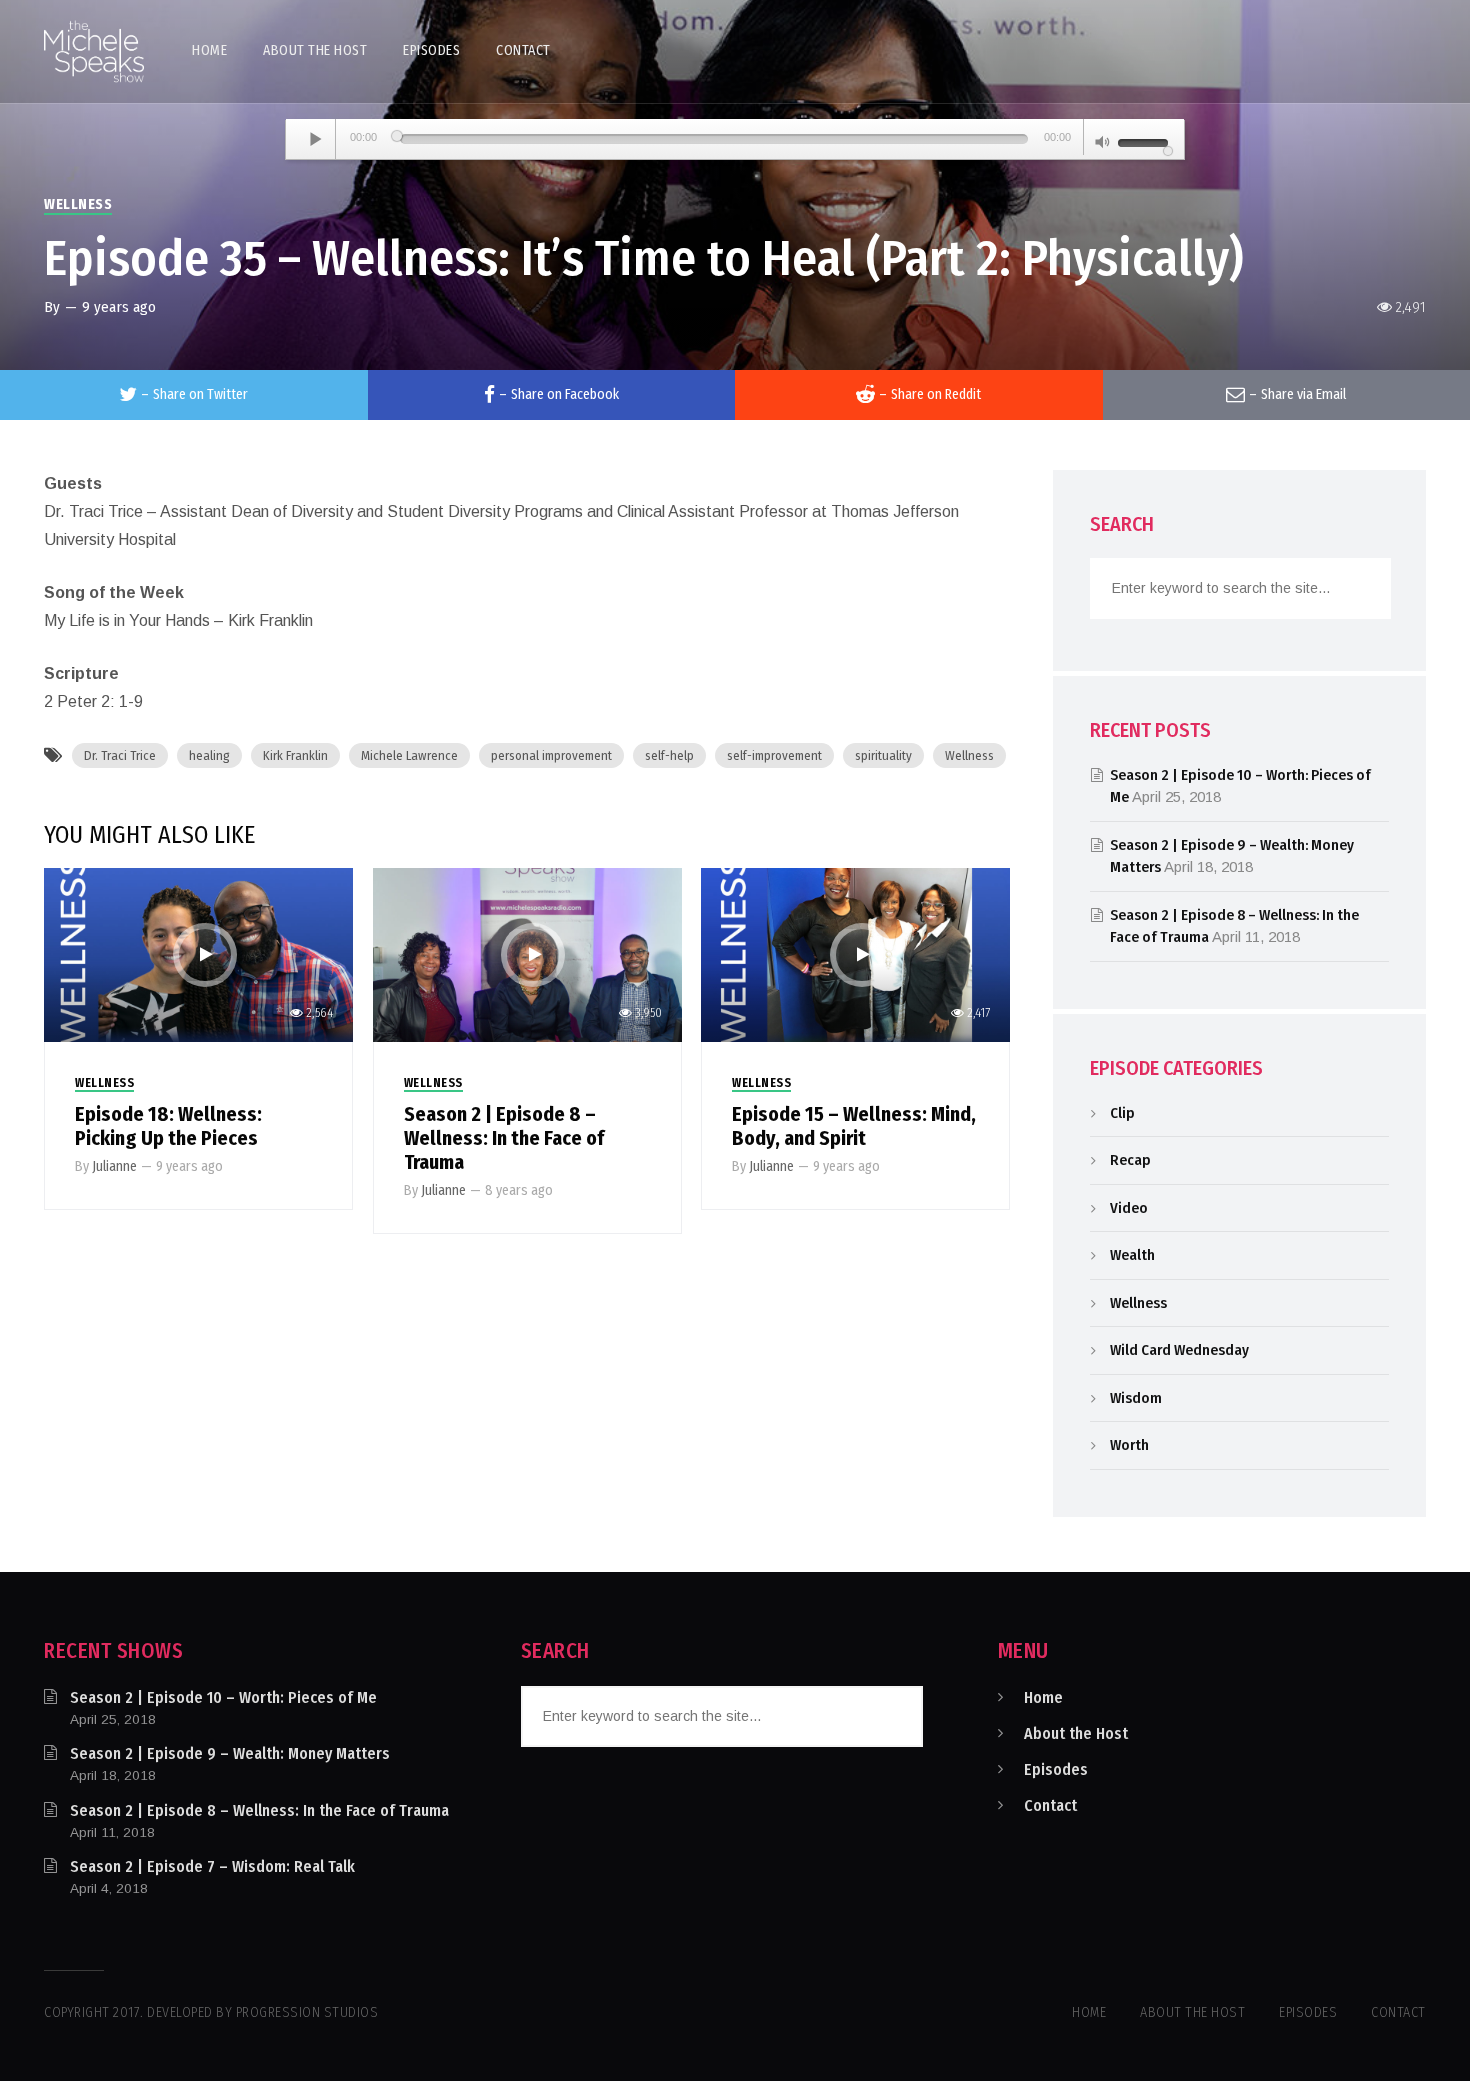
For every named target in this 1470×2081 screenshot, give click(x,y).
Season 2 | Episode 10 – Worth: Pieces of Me (223, 1697)
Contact (1050, 1805)
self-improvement (774, 755)
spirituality (883, 755)
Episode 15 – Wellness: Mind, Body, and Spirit (854, 1126)
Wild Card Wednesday (1179, 1350)
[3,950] (527, 953)
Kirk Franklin (295, 755)
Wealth (1132, 1255)
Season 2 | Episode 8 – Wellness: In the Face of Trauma (504, 1138)
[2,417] (855, 953)
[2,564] (198, 953)
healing (209, 755)
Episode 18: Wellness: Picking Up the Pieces (168, 1126)
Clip (1122, 1113)
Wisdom (1136, 1398)
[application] (735, 140)
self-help (669, 755)
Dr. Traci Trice (120, 755)
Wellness (78, 204)
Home (1043, 1697)
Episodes (1056, 1769)
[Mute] (1103, 144)
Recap (1130, 1160)
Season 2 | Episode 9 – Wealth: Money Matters (230, 1753)
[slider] (1146, 141)
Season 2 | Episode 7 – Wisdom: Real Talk (212, 1866)
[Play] (316, 139)
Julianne (114, 1166)
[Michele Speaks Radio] (94, 51)
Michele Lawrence (409, 755)
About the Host (1076, 1733)
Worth (1129, 1445)
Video (1129, 1208)
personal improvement (551, 755)
